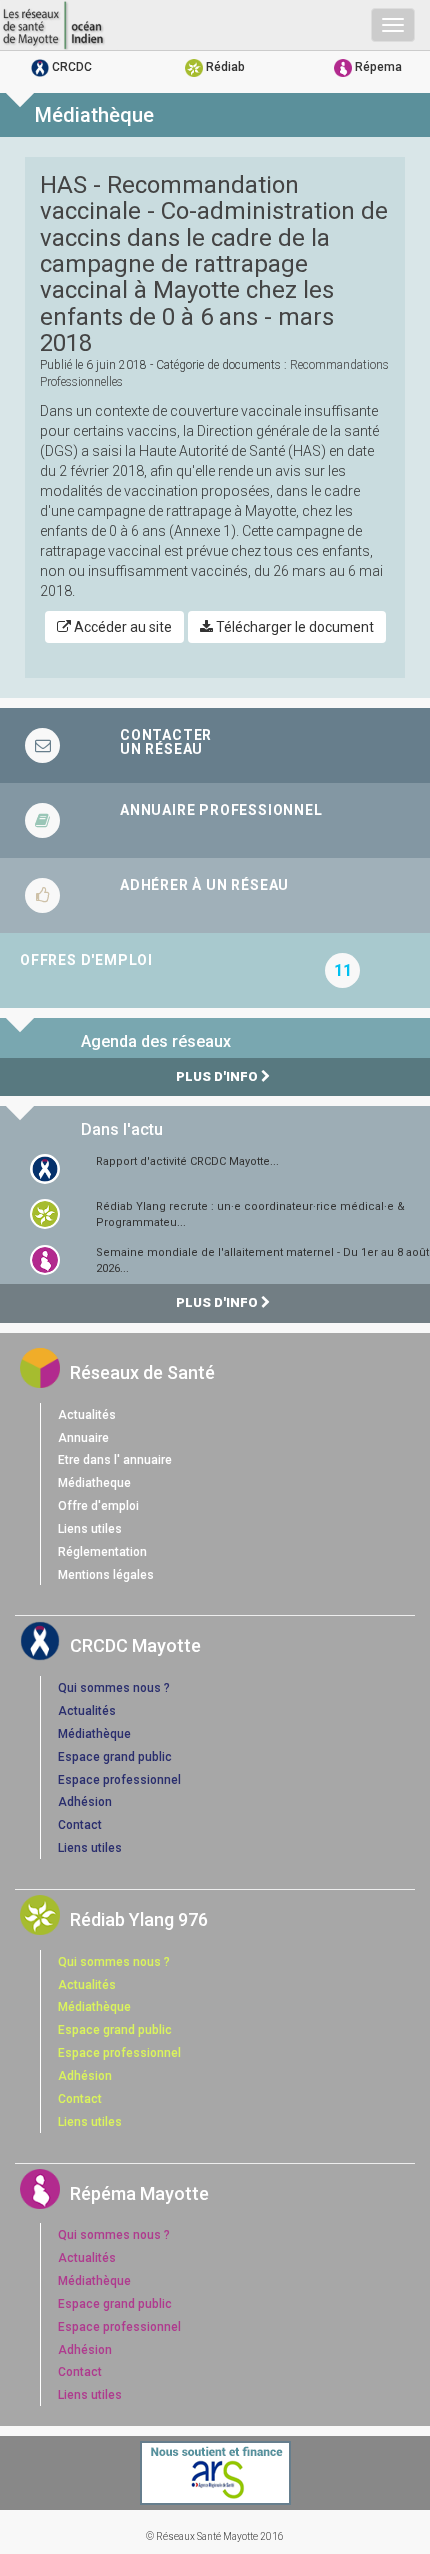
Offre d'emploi (98, 1506)
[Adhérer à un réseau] (215, 895)
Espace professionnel (119, 1780)
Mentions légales (106, 1575)
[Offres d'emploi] (215, 970)
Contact (80, 1825)
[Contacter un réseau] (215, 745)
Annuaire (83, 1438)
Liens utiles (90, 1529)
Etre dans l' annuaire (115, 1460)
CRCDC (70, 67)
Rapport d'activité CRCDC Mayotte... (187, 1161)
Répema (377, 67)
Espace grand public (115, 1757)
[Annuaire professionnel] (215, 820)
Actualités (87, 1415)
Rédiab (224, 67)
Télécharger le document (293, 627)
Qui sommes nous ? (114, 1688)
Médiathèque (94, 1734)
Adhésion (85, 1802)
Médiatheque (94, 1483)
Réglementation (102, 1552)
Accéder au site (121, 627)
